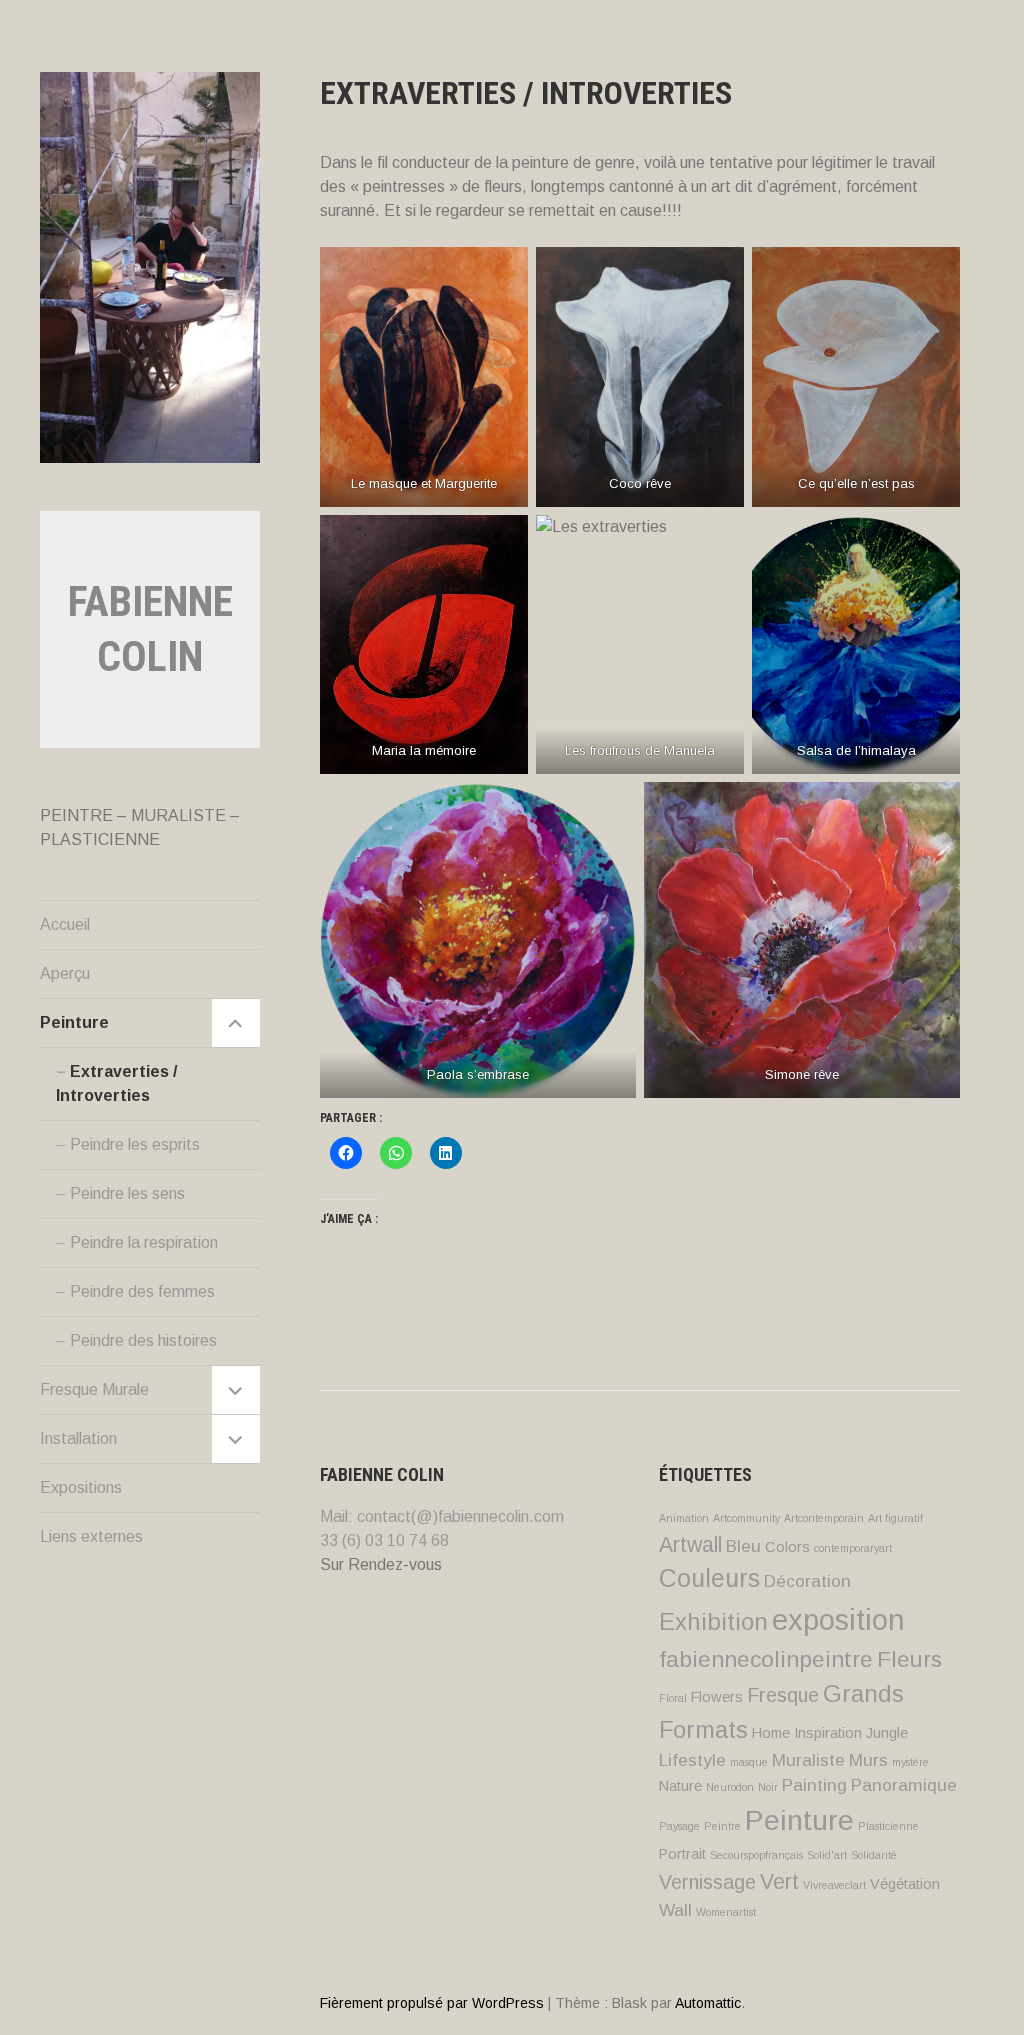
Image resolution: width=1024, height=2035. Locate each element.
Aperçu (65, 973)
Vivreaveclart (834, 1885)
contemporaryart (853, 1548)
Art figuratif (895, 1518)
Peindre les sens (127, 1193)
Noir (768, 1787)
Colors (787, 1547)
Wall (675, 1910)
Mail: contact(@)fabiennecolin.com (442, 1516)
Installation (78, 1438)
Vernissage (707, 1882)
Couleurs (709, 1578)
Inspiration (828, 1733)
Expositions (81, 1487)
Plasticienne (888, 1826)
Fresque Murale (94, 1389)
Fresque (783, 1695)
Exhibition (713, 1621)
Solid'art (827, 1855)
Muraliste (808, 1760)
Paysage (679, 1826)
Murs (868, 1760)
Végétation (905, 1884)
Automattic (708, 2003)
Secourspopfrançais (756, 1855)
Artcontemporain (824, 1518)
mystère (910, 1762)
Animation (684, 1518)
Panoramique (904, 1785)
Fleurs (909, 1659)
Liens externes (91, 1536)
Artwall (690, 1544)
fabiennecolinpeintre (766, 1659)
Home (771, 1733)
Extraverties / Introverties (116, 1083)
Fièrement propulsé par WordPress (432, 2003)
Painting (814, 1785)
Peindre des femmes (142, 1291)
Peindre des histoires (143, 1340)
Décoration (807, 1581)
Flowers (717, 1697)
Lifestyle (692, 1760)
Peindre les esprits (135, 1144)
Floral (673, 1698)
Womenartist (726, 1912)
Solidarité (874, 1855)
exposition (838, 1619)
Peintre (722, 1826)
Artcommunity (746, 1518)
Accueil (65, 924)
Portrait (682, 1854)
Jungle (887, 1733)
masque (749, 1762)
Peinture (74, 1022)
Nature (680, 1786)
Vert (779, 1881)
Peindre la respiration (144, 1242)
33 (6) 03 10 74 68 (384, 1540)
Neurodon (730, 1787)
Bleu (743, 1546)
